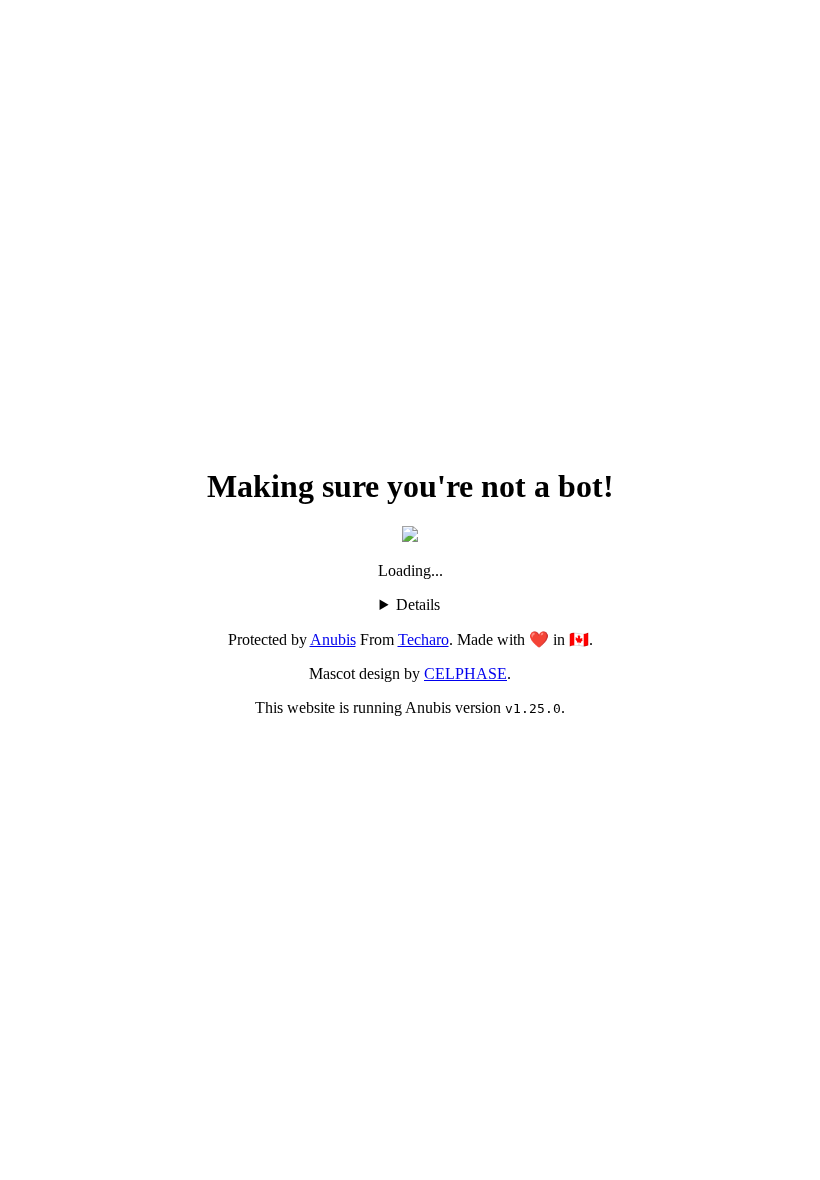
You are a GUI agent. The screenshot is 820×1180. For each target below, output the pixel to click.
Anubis (333, 639)
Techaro (423, 639)
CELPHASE (465, 673)
